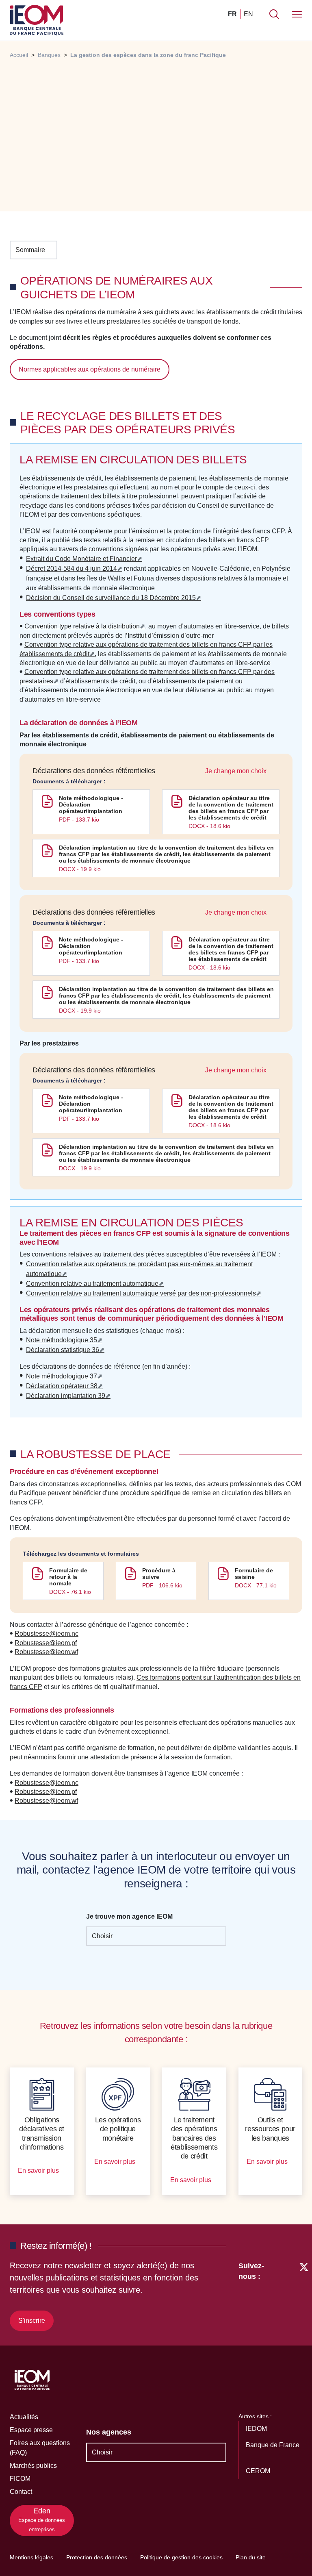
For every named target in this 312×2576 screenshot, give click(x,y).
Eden (42, 2520)
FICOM (20, 2479)
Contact (21, 2492)
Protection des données (97, 2557)
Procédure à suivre (159, 1574)
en (248, 14)
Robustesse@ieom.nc (47, 1634)
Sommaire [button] (30, 250)
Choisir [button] (102, 1936)
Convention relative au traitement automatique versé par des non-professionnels (141, 1293)
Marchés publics (33, 2466)
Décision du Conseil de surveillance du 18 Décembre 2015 (111, 598)
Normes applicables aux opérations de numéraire (90, 369)
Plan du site (251, 2557)
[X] (304, 2295)
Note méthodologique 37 (62, 1376)
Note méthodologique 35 (62, 1340)
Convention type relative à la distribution (82, 626)
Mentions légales (31, 2557)
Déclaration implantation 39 (66, 1396)
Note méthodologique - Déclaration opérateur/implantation (91, 804)
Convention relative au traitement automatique (92, 1284)
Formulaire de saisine (254, 1574)
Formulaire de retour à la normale (68, 1577)
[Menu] (297, 14)
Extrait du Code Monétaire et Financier (81, 559)
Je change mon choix (237, 771)
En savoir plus (39, 2171)
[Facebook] (289, 2295)
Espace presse (31, 2430)
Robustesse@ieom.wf (46, 1652)
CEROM (259, 2471)
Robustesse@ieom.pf (46, 1643)
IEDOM (257, 2429)
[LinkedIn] (274, 2295)
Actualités (24, 2417)
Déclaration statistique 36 (63, 1350)
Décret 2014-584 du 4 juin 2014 (71, 568)
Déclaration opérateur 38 (62, 1386)
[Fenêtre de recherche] (274, 14)
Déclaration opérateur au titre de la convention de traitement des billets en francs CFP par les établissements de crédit (231, 808)
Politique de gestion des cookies (181, 2557)
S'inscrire (32, 2321)
